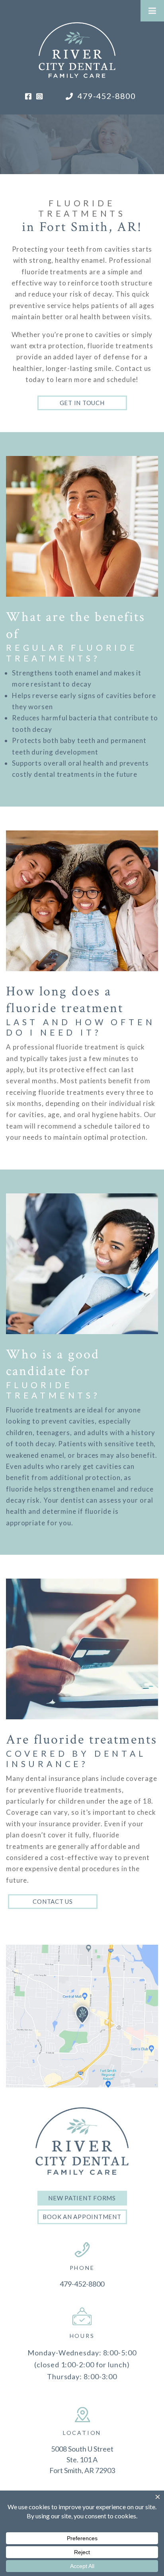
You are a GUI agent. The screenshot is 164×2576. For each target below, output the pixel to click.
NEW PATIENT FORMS (82, 2198)
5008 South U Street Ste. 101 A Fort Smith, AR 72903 (82, 2460)
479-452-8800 (106, 96)
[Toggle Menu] (152, 11)
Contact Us (53, 1901)
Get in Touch (82, 403)
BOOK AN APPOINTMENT (82, 2217)
